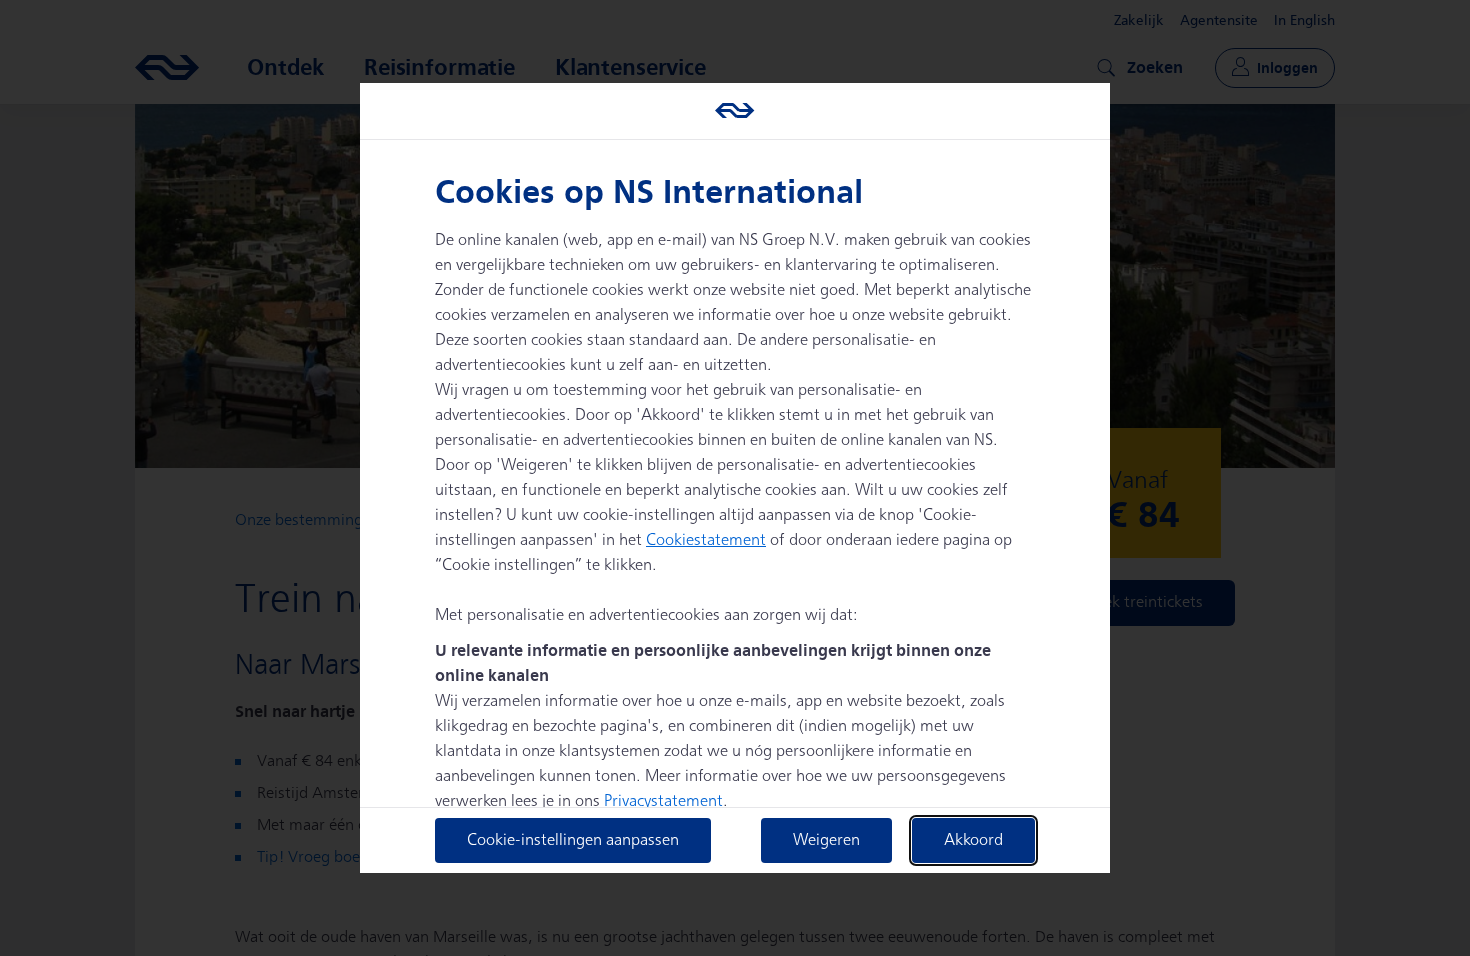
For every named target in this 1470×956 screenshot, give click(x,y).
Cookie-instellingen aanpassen (573, 840)
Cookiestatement (706, 540)
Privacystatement (663, 801)
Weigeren (826, 840)
